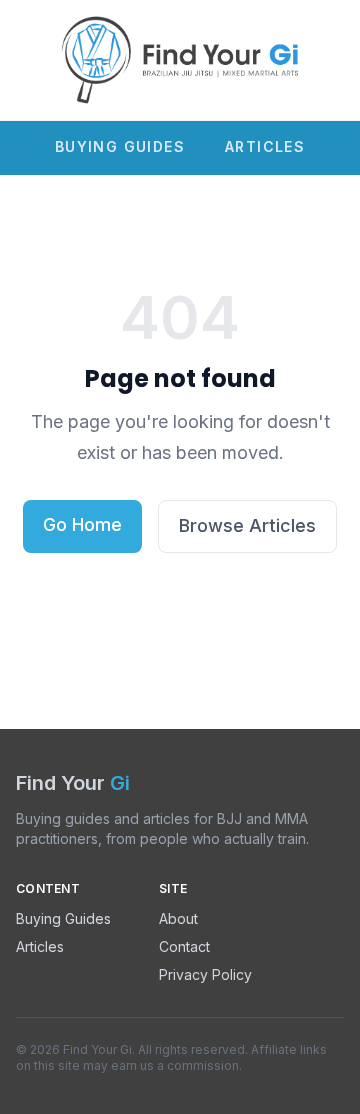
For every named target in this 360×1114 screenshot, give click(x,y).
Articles (265, 146)
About (178, 918)
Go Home (82, 524)
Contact (184, 946)
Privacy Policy (205, 974)
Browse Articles (247, 525)
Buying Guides (120, 146)
